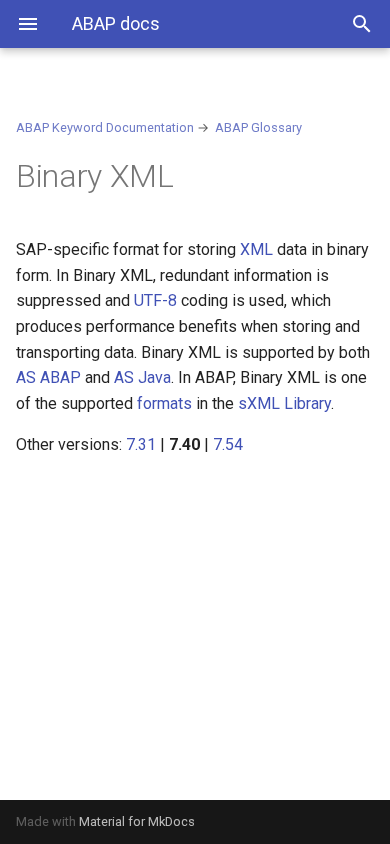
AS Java (142, 377)
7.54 (228, 444)
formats (164, 403)
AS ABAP (48, 377)
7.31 (141, 444)
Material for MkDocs (137, 821)
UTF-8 (155, 300)
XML (256, 249)
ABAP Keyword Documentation (105, 127)
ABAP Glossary (258, 127)
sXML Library (284, 403)
